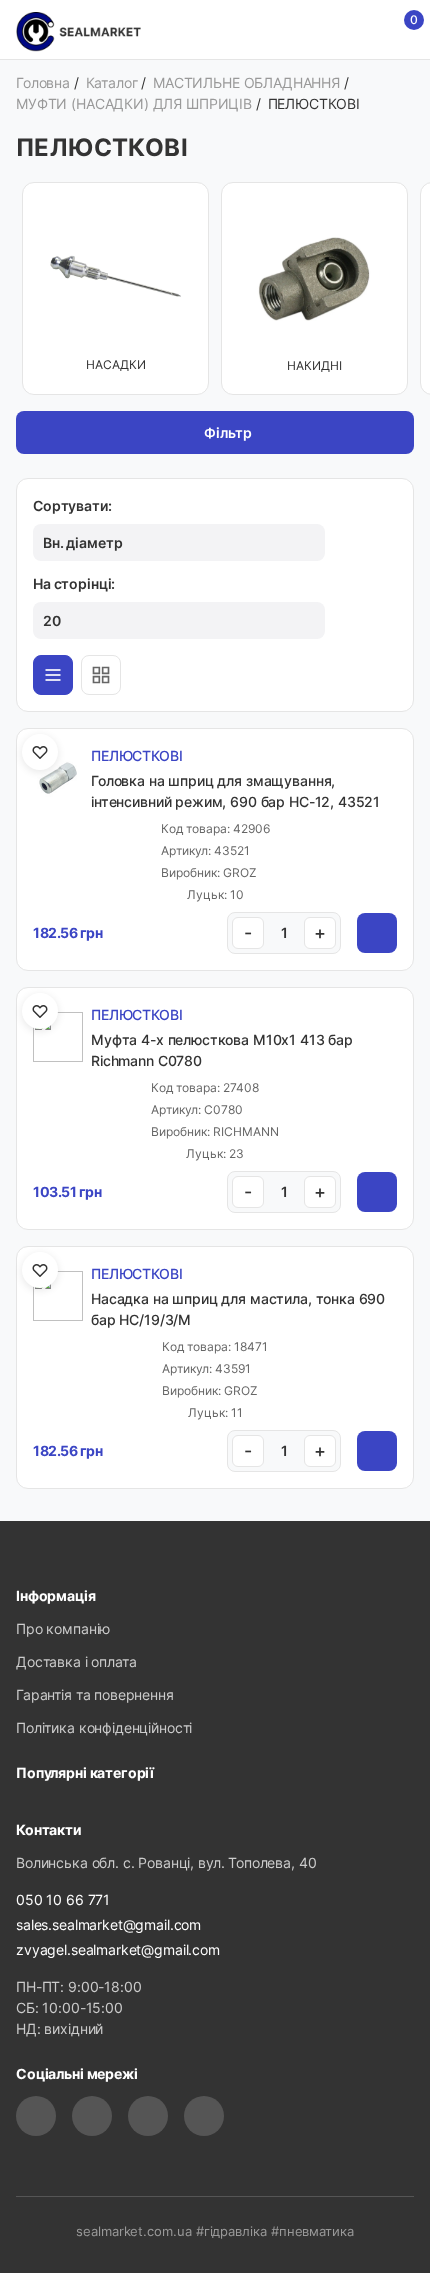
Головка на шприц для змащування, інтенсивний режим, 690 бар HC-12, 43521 (235, 791)
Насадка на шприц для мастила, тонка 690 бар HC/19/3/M (238, 1309)
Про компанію (63, 1628)
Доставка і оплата (76, 1661)
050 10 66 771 (63, 1899)
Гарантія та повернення (95, 1694)
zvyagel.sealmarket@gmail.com (118, 1949)
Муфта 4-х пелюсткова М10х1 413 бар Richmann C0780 (222, 1050)
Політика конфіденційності (104, 1727)
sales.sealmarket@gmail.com (108, 1924)
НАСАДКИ (116, 364)
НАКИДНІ (314, 365)
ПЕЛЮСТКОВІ (137, 755)
